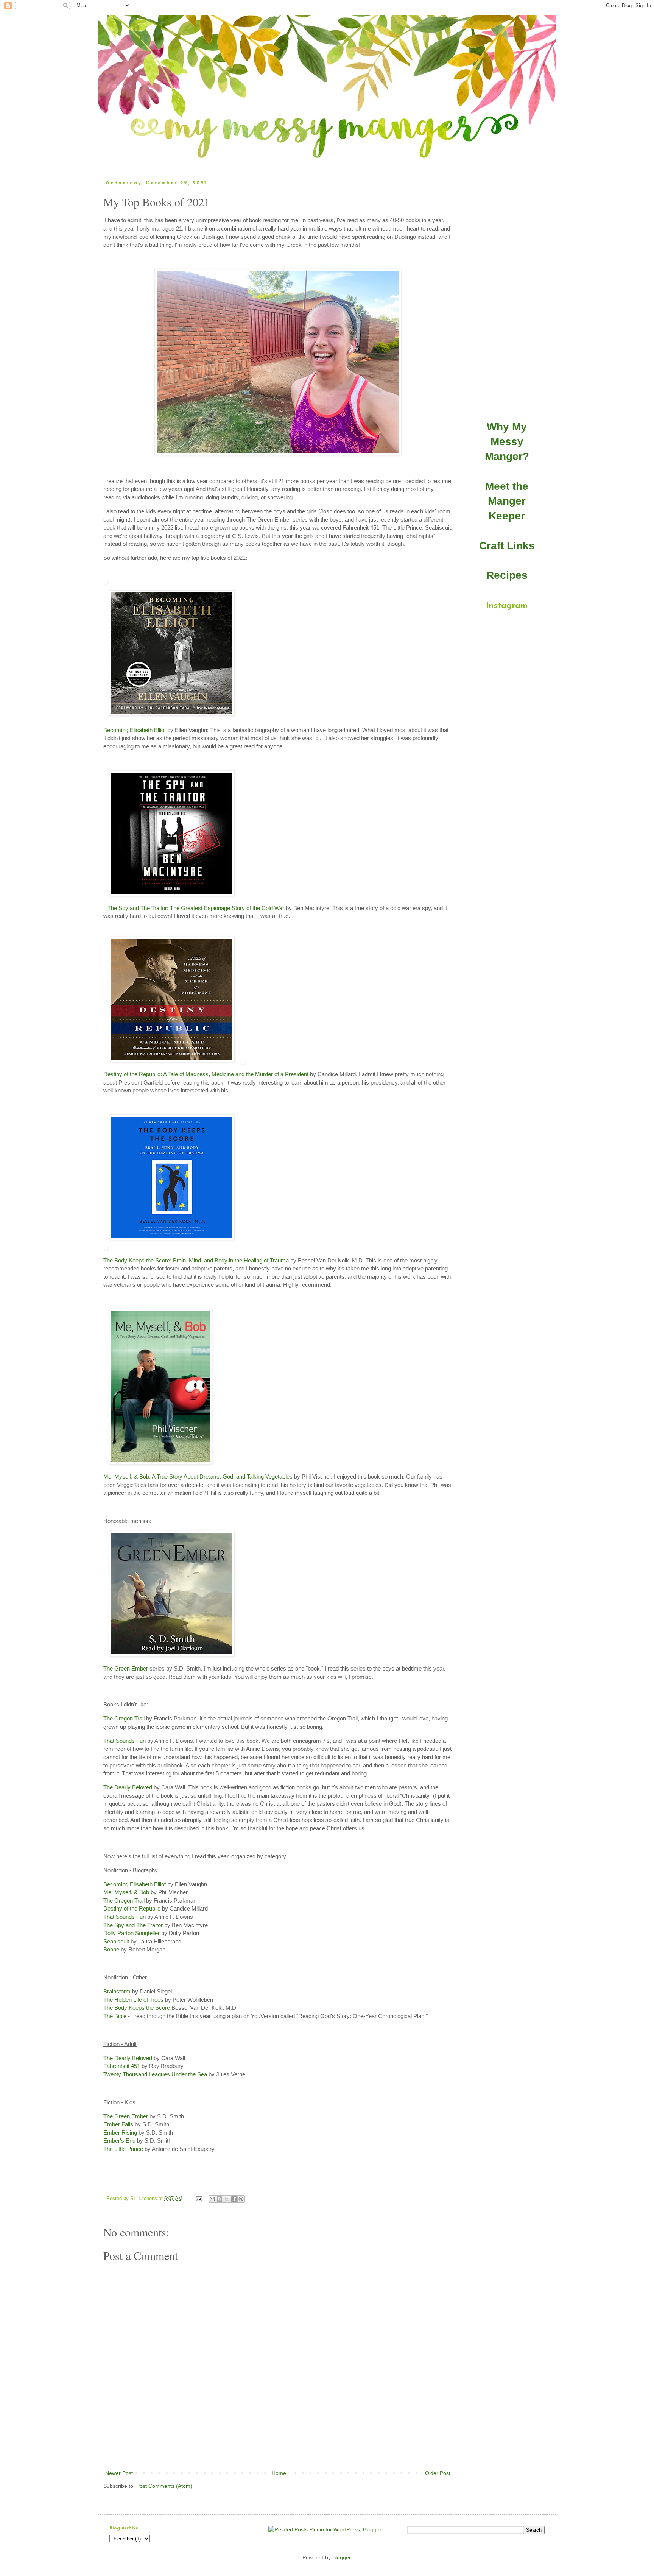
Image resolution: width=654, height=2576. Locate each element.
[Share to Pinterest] (241, 2199)
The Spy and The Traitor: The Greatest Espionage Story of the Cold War (196, 908)
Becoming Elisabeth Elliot (135, 730)
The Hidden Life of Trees (133, 2000)
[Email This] (212, 2199)
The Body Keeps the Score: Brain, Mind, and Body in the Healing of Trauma (196, 1260)
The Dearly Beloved (128, 1787)
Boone (111, 1949)
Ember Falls (118, 2124)
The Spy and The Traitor (133, 1925)
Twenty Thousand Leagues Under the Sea (155, 2074)
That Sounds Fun (125, 1741)
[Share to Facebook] (234, 2199)
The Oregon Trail (124, 1718)
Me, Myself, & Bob (126, 1892)
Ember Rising (120, 2133)
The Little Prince (123, 2149)
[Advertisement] (278, 2448)
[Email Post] (199, 2199)
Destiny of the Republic (132, 1908)
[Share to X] (227, 2199)
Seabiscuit (116, 1941)
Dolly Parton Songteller (132, 1933)
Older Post (438, 2473)
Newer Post (119, 2473)
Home (279, 2473)
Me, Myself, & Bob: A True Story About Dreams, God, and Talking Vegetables (198, 1477)
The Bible (115, 2016)
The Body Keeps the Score (137, 2008)
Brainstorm (117, 1991)
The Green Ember (126, 1668)
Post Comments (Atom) (164, 2486)
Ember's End (119, 2140)
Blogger (341, 2557)
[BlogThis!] (220, 2199)
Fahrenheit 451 (122, 2066)
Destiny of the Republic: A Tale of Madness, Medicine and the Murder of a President (206, 1074)
